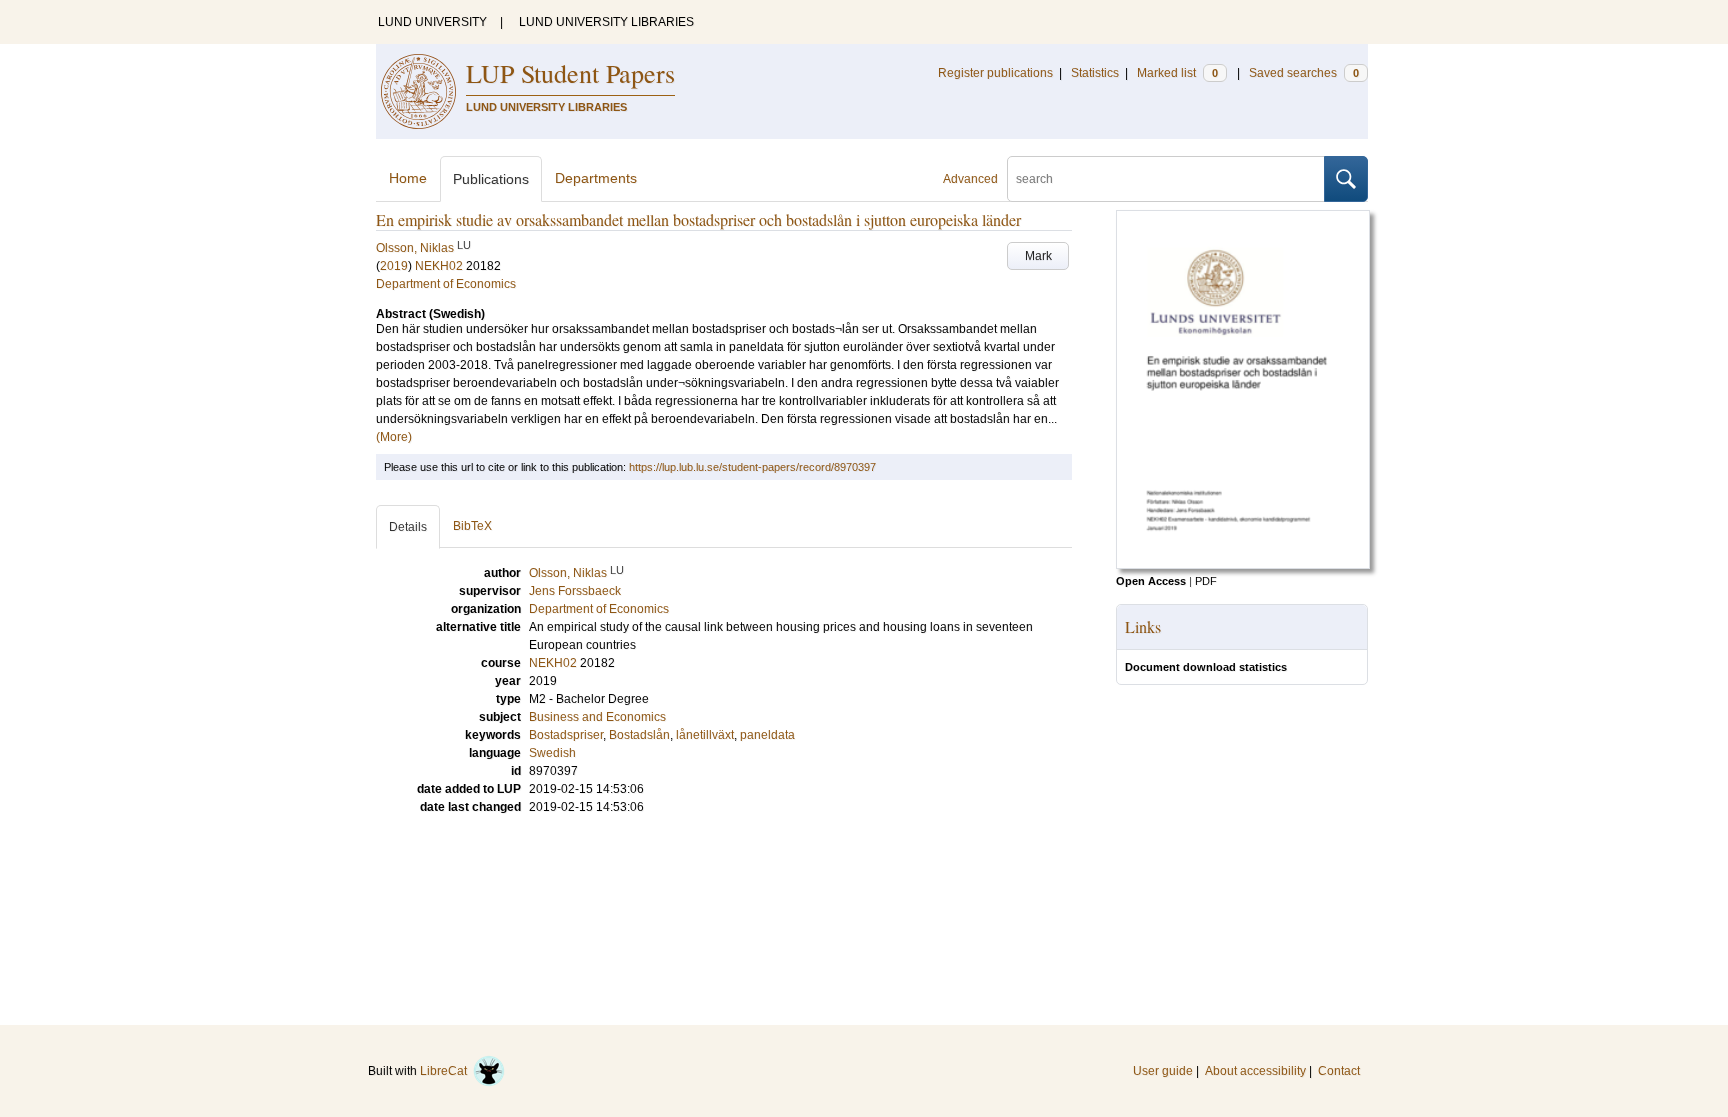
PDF (1206, 581)
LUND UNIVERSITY (432, 22)
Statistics (1095, 73)
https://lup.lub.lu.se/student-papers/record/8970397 (752, 467)
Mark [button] (1038, 256)
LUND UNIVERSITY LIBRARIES (606, 22)
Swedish (552, 753)
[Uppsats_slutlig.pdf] (1243, 565)
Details (408, 527)
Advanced (970, 179)
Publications (491, 179)
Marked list (1177, 73)
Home (408, 178)
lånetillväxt (705, 735)
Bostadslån (639, 735)
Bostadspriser (566, 735)
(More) (394, 437)
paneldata (767, 735)
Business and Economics (597, 717)
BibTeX (472, 526)
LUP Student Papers (570, 73)
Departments (596, 178)
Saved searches (1304, 73)
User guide (1163, 1071)
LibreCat (446, 1071)
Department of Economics (446, 284)
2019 (394, 266)
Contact (1339, 1071)
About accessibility (1255, 1071)
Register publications (995, 73)
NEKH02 (439, 266)
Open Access (1151, 581)
